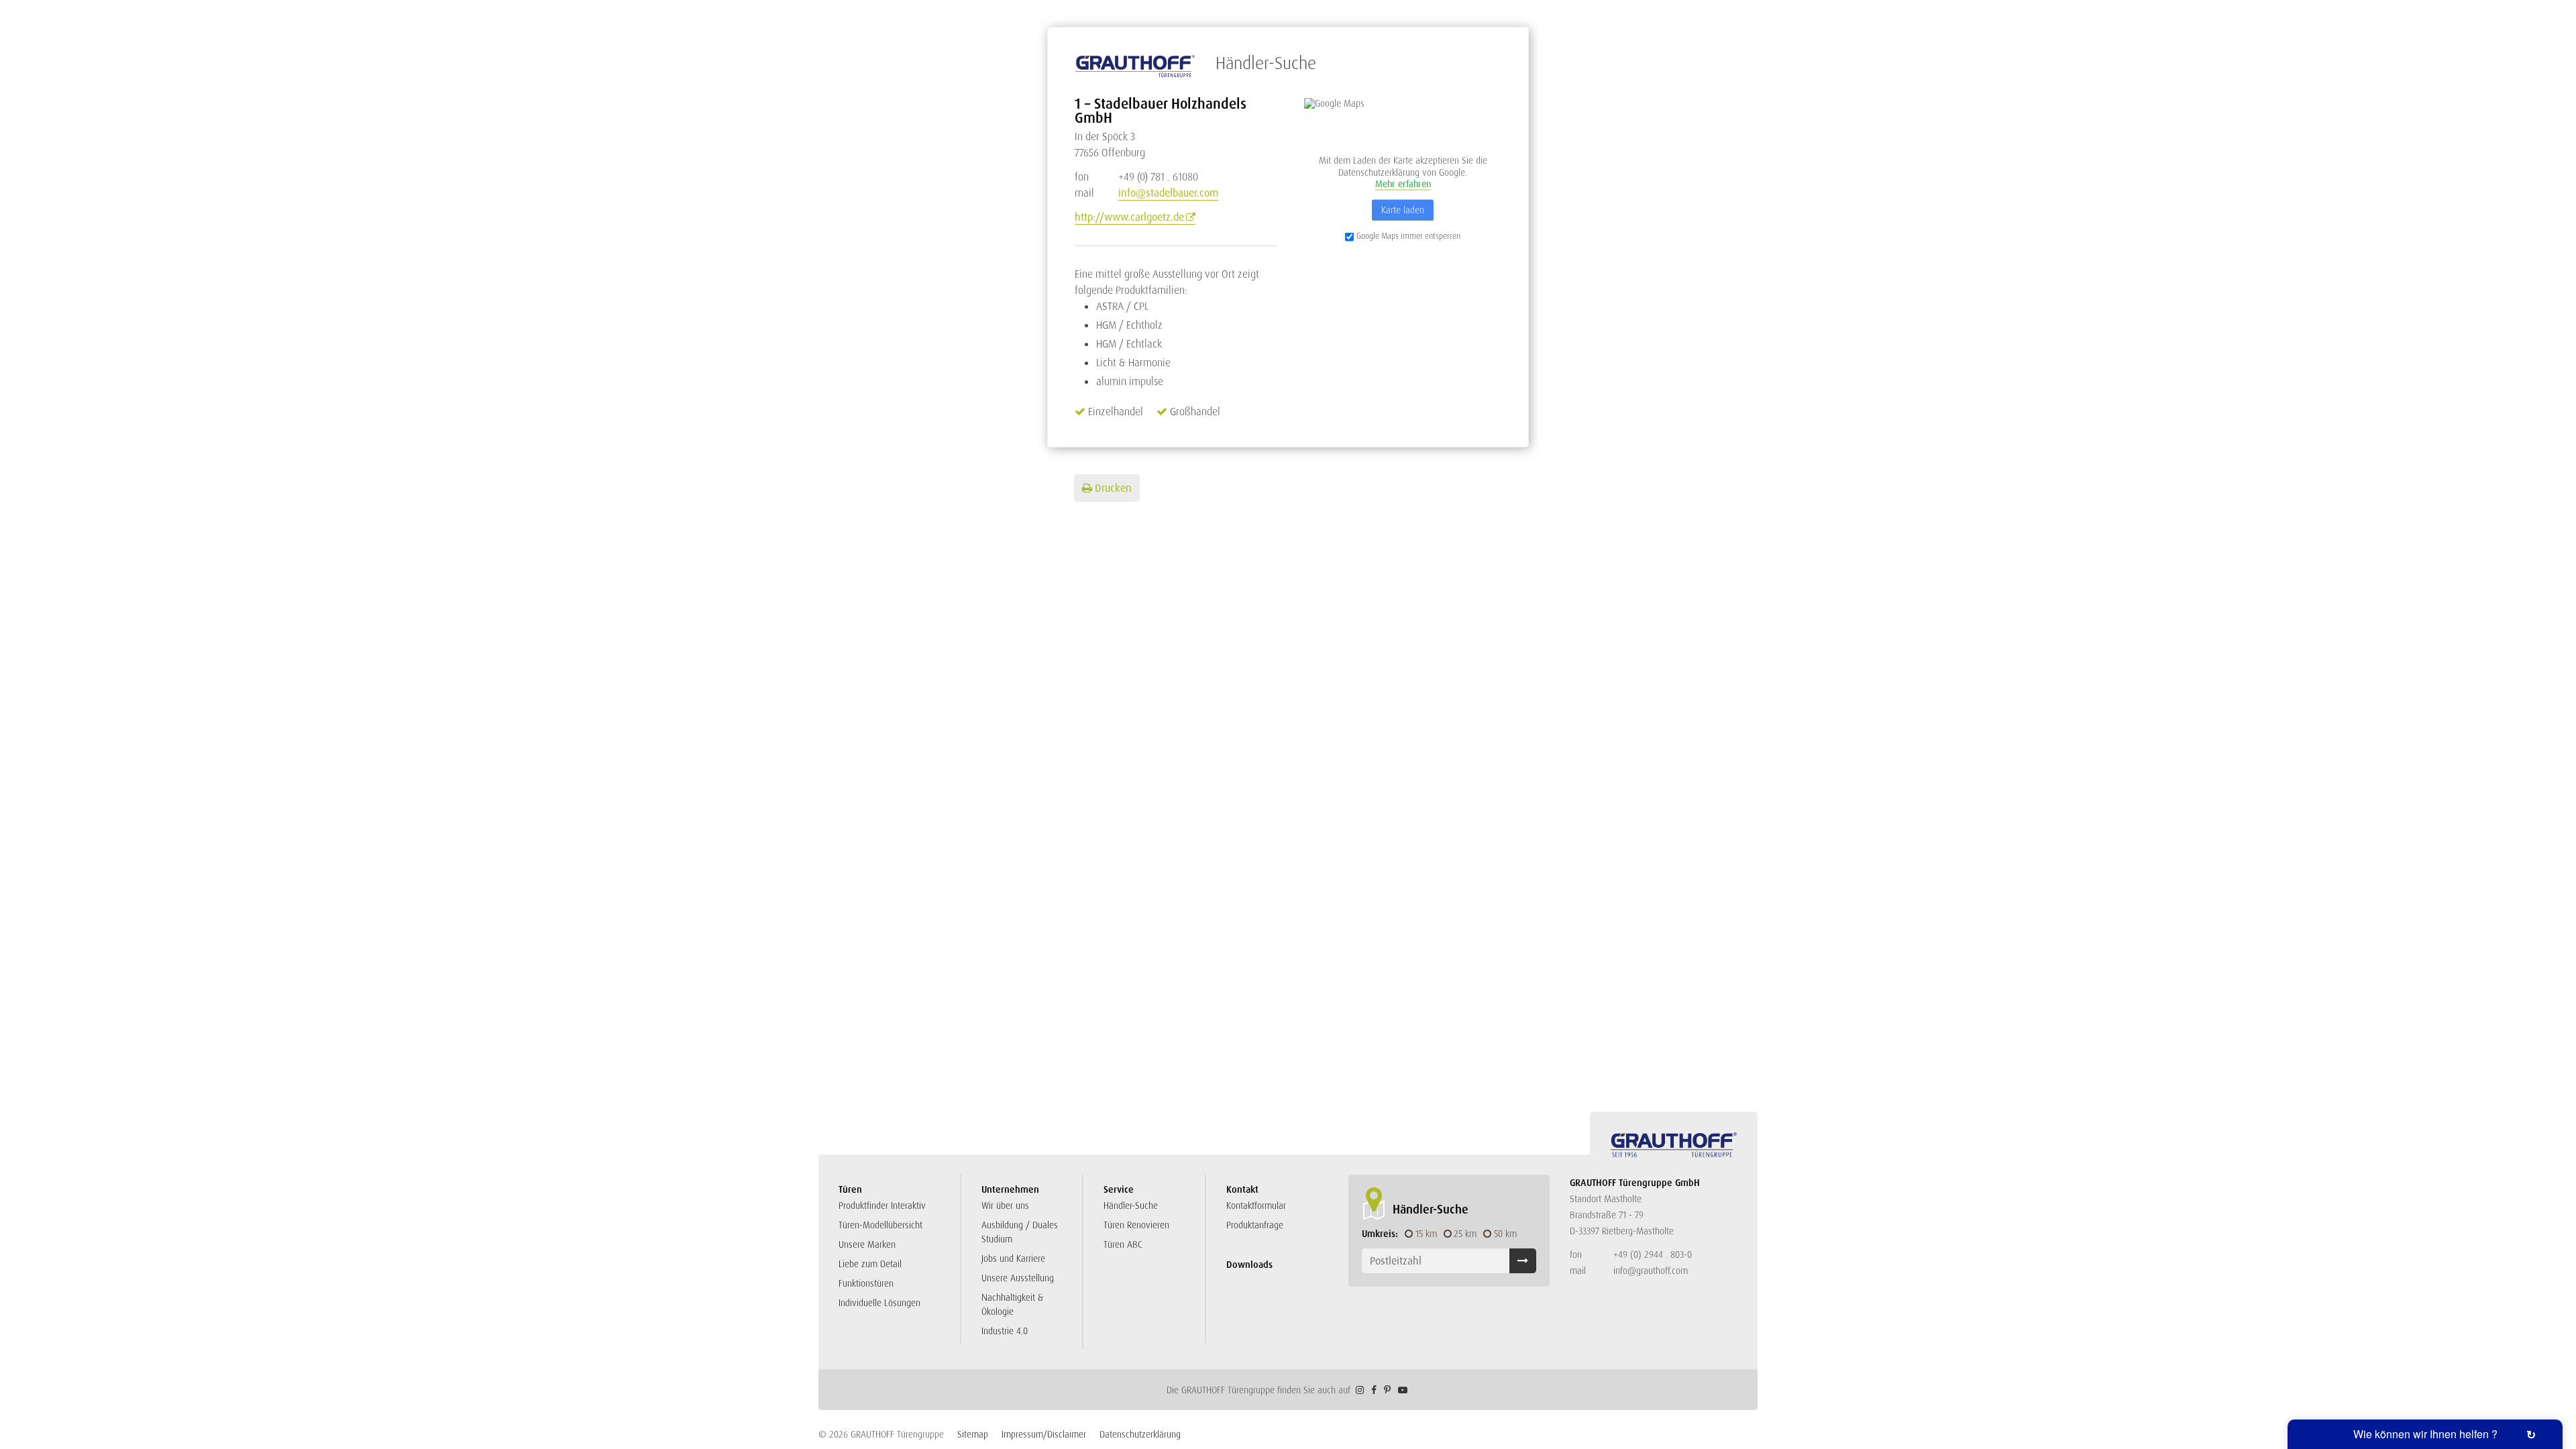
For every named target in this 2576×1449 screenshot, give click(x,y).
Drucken (1113, 488)
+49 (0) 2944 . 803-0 (1653, 1254)
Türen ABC (1123, 1244)
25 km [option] (1465, 1234)
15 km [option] (1426, 1234)
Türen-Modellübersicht (880, 1225)
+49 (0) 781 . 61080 (1136, 177)
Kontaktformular (1256, 1205)
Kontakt (1242, 1189)
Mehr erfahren (1403, 184)
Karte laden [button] (1403, 209)
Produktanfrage (1255, 1225)
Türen (850, 1189)
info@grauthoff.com (1651, 1271)
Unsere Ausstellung (1018, 1278)
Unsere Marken (867, 1244)
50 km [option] (1505, 1234)
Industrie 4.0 (1005, 1331)
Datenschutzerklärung (1140, 1434)
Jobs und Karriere (1013, 1258)
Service (1119, 1189)
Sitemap (973, 1434)
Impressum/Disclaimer (1044, 1434)
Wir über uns (1005, 1205)
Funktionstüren (866, 1283)
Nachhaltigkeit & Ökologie (1012, 1304)
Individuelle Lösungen (879, 1303)
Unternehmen (1010, 1189)
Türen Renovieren (1136, 1225)
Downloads (1249, 1265)
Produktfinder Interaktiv (882, 1205)
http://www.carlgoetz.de (1129, 217)
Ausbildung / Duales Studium (1020, 1232)
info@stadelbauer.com (1168, 193)
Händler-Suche (1131, 1205)
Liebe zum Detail (870, 1264)
